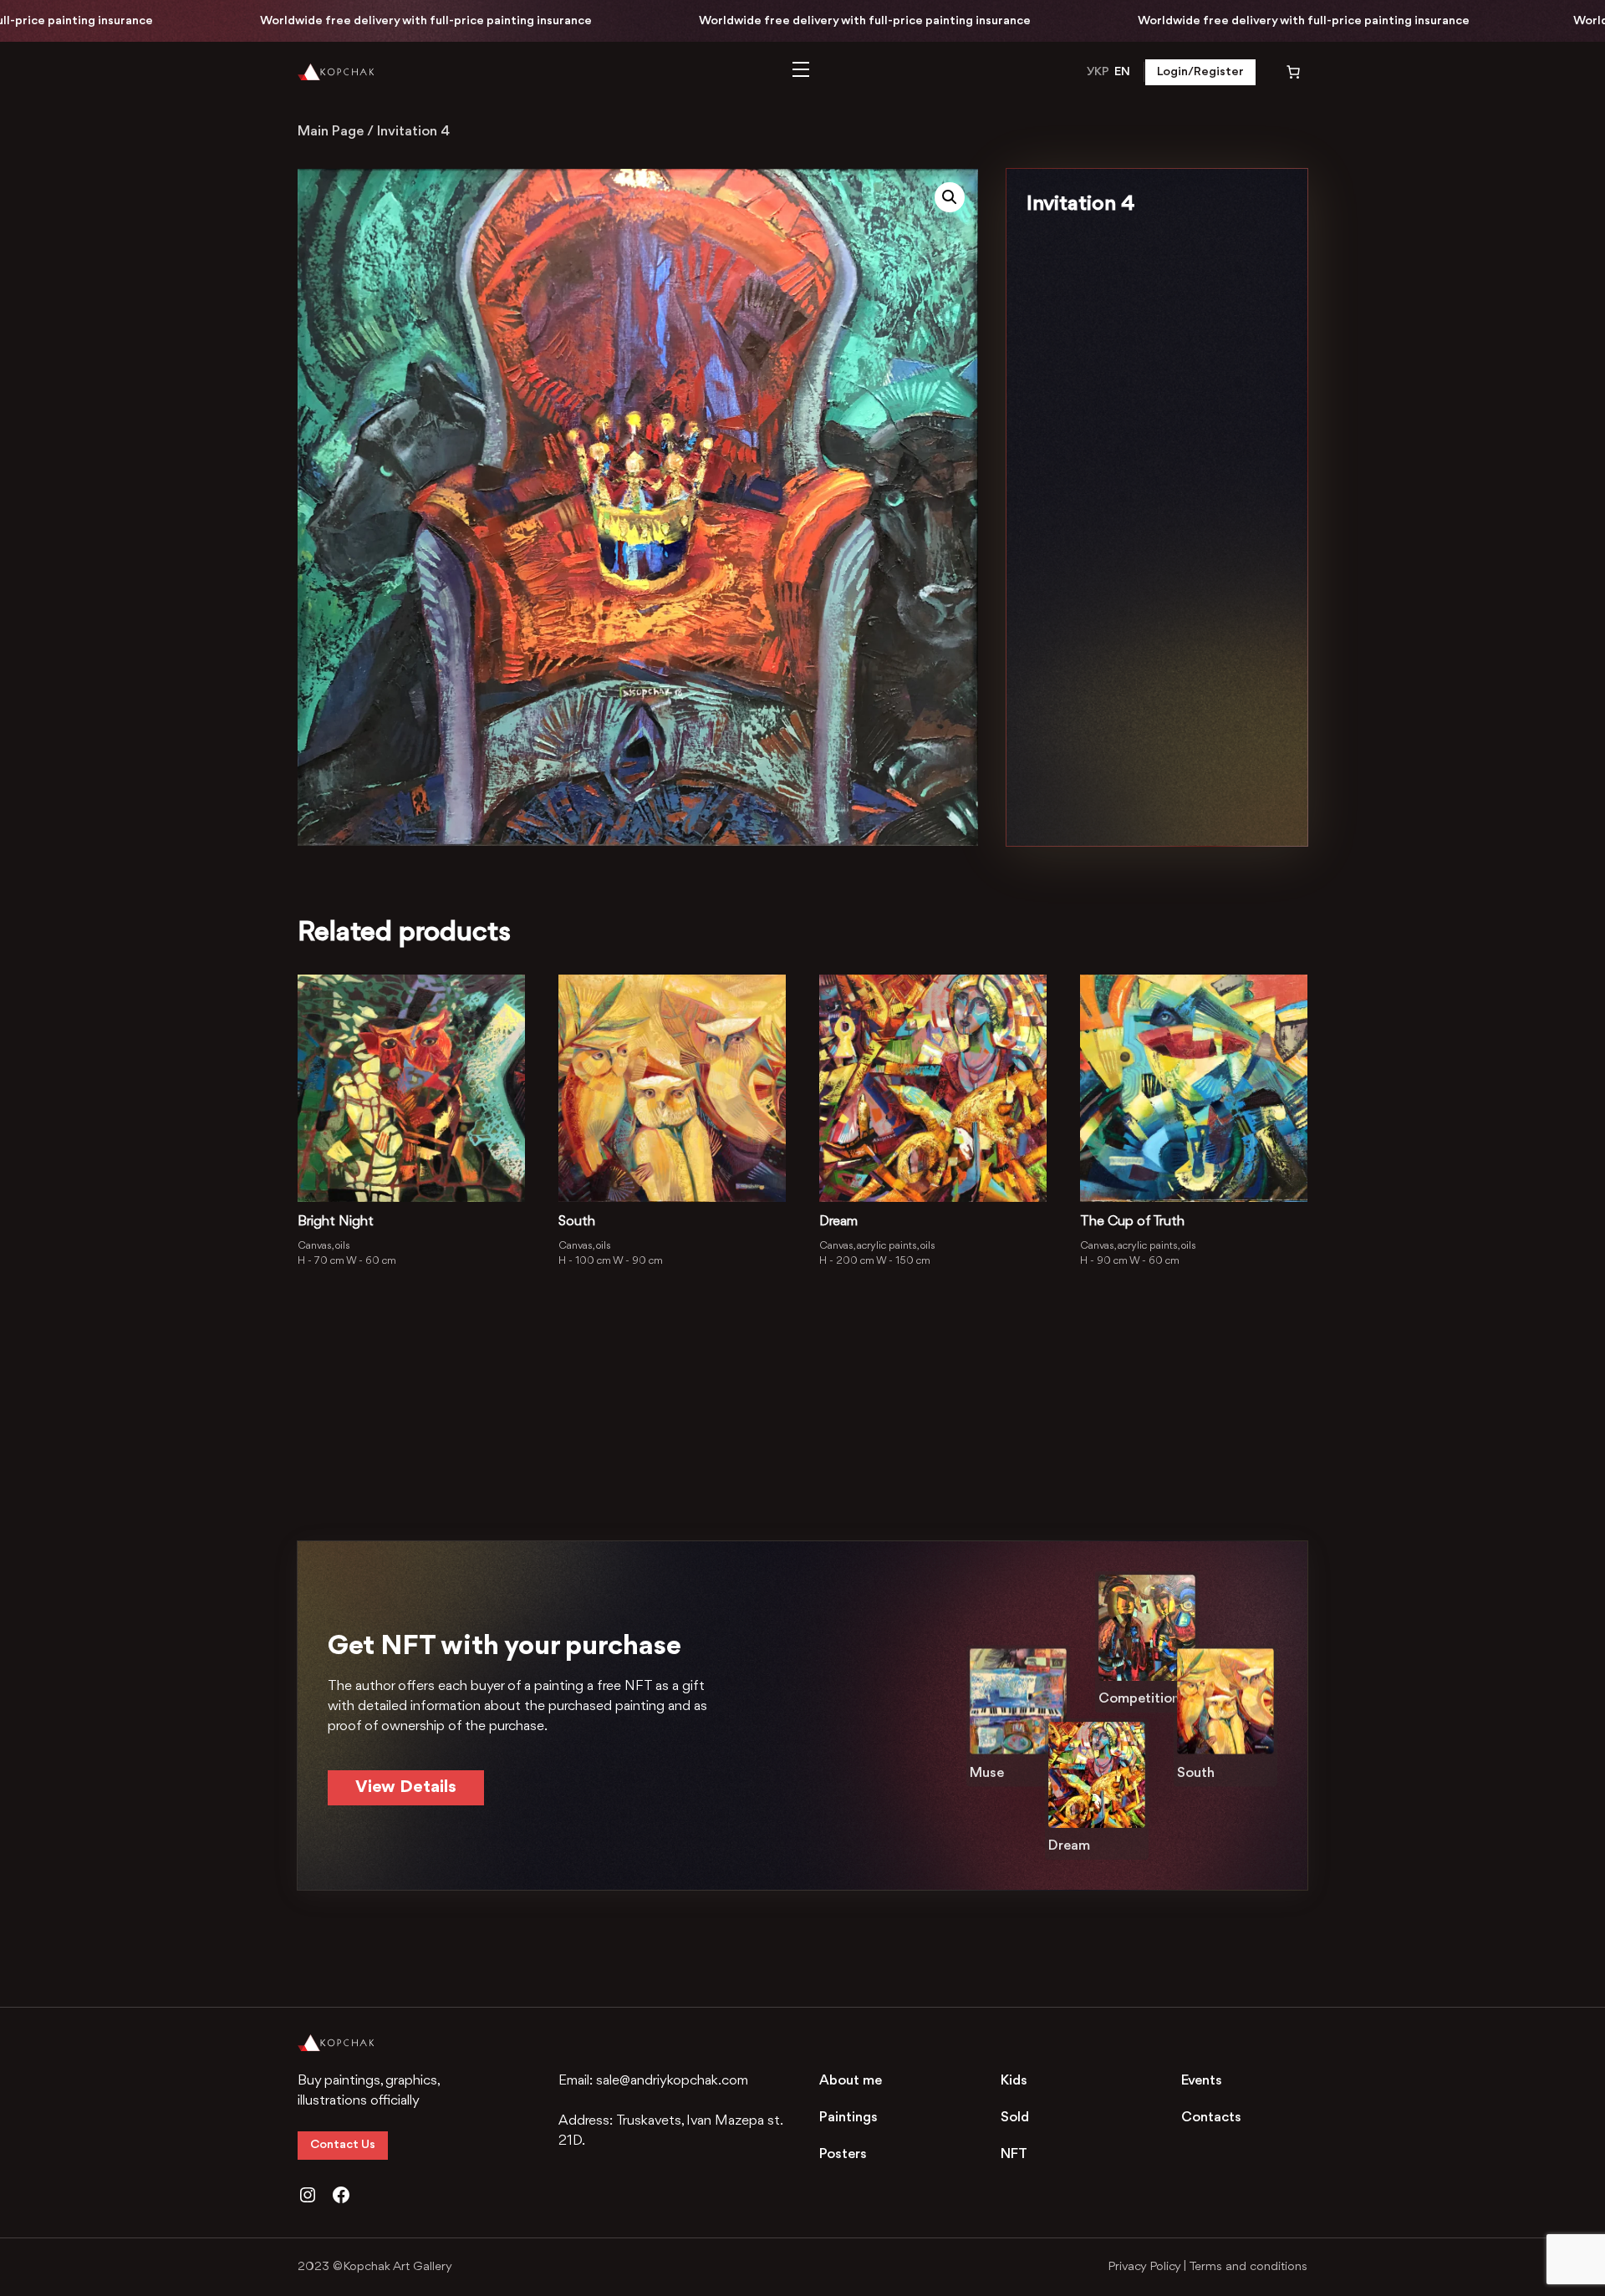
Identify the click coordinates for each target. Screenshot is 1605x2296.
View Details (406, 1787)
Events (1202, 2081)
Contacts (1211, 2118)
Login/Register (1200, 72)
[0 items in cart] (1282, 72)
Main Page (331, 132)
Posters (843, 2154)
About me (851, 2081)
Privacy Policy (1144, 2267)
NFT (1014, 2154)
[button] (950, 197)
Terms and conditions (1248, 2267)
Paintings (848, 2118)
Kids (1014, 2081)
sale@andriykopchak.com (672, 2081)
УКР (1098, 72)
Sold (1015, 2118)
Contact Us (343, 2145)
